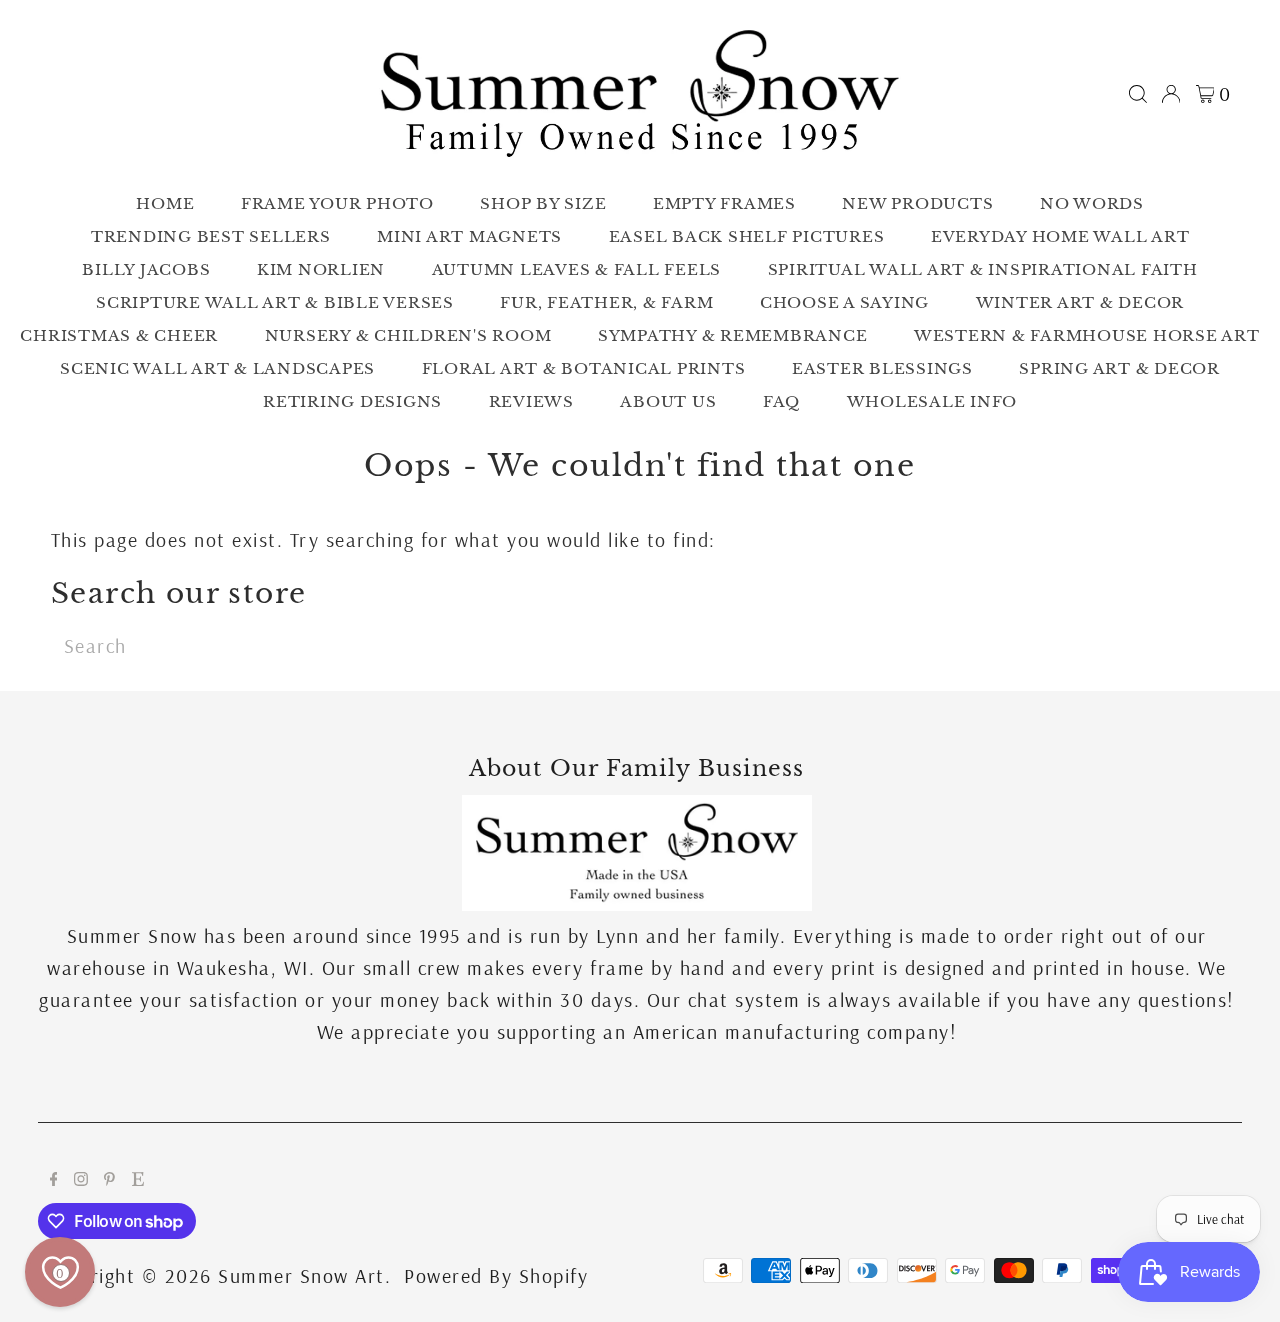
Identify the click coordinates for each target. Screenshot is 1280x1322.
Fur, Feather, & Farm (606, 302)
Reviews (531, 401)
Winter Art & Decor (1080, 302)
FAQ (781, 401)
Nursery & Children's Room (408, 335)
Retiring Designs (352, 401)
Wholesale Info (932, 401)
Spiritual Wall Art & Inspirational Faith (983, 269)
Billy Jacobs (146, 269)
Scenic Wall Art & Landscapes (217, 368)
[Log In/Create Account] (1171, 94)
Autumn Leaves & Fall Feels (577, 269)
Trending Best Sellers (211, 236)
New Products (917, 203)
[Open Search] (1138, 94)
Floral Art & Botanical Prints (584, 368)
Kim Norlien (321, 269)
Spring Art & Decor (1119, 368)
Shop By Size (543, 203)
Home (165, 203)
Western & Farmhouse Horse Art (1087, 335)
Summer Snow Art (301, 1275)
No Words (1092, 203)
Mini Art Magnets (469, 236)
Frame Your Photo (337, 203)
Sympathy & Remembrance (733, 335)
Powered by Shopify (496, 1275)
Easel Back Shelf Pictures (747, 236)
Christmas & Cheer (119, 335)
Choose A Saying (844, 302)
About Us (668, 401)
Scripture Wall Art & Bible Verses (275, 302)
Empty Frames (724, 203)
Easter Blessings (882, 368)
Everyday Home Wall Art (1060, 236)
